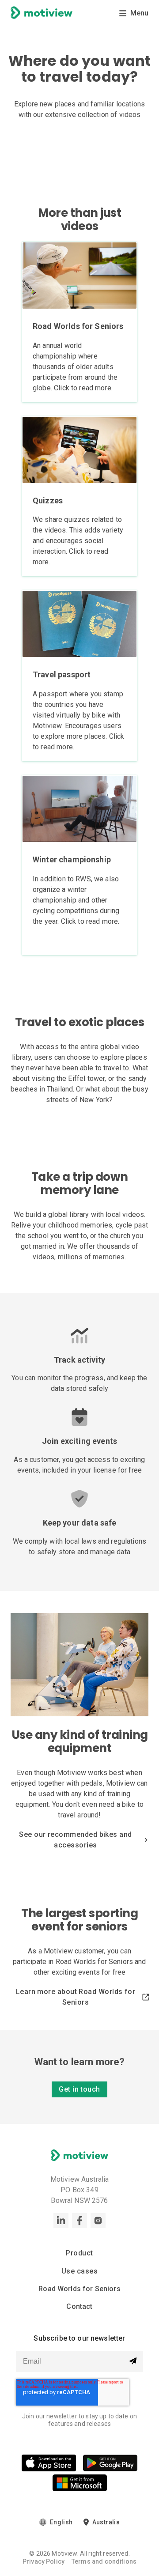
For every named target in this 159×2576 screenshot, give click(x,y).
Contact (79, 2306)
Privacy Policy (44, 2561)
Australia (106, 2522)
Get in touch (79, 2089)
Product (79, 2253)
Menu (139, 13)
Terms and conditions (104, 2561)
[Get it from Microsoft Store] (80, 2484)
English (61, 2522)
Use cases (79, 2271)
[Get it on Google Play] (110, 2465)
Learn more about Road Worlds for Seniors (76, 1997)
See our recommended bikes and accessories (75, 1840)
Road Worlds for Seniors (79, 2289)
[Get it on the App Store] (49, 2465)
